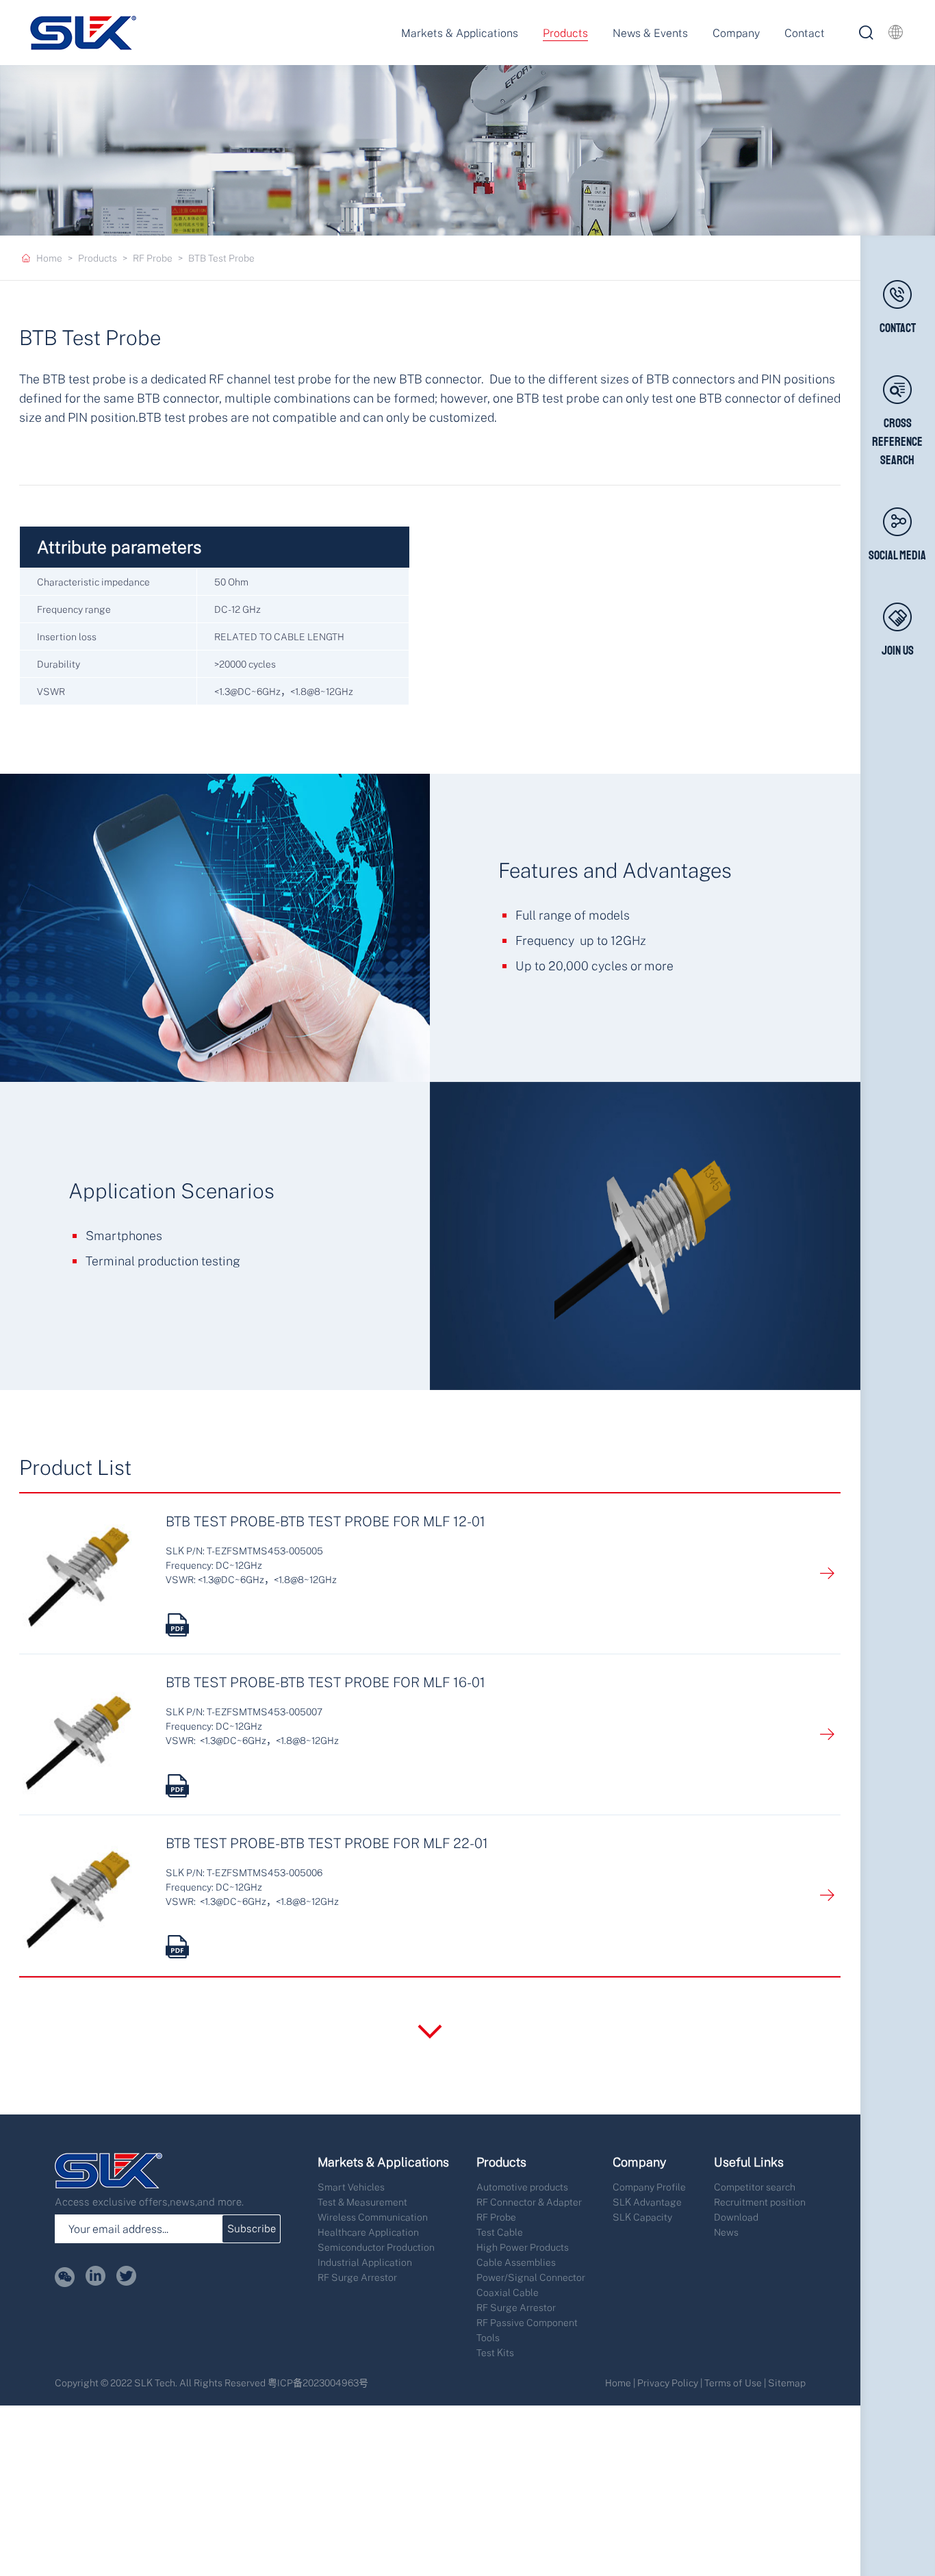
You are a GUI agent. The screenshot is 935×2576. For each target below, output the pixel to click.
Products (565, 33)
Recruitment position (760, 2202)
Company (736, 33)
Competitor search (755, 2187)
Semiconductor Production (376, 2247)
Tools (488, 2337)
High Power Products (523, 2247)
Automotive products (522, 2187)
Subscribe (252, 2228)
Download (736, 2217)
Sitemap (787, 2383)
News (726, 2232)
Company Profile (649, 2187)
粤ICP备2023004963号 (318, 2383)
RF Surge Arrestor (357, 2277)
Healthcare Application (368, 2232)
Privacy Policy (668, 2383)
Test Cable (500, 2232)
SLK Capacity (642, 2217)
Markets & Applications (460, 33)
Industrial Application (365, 2262)
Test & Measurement (362, 2202)
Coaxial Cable (508, 2292)
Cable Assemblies (516, 2262)
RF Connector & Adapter (529, 2202)
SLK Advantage (647, 2202)
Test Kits (495, 2352)
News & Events (650, 33)
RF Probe (153, 258)
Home (49, 258)
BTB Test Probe (221, 258)
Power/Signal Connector (531, 2277)
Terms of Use (733, 2383)
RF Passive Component (527, 2322)
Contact (805, 33)
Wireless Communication (373, 2217)
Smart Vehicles (351, 2187)
